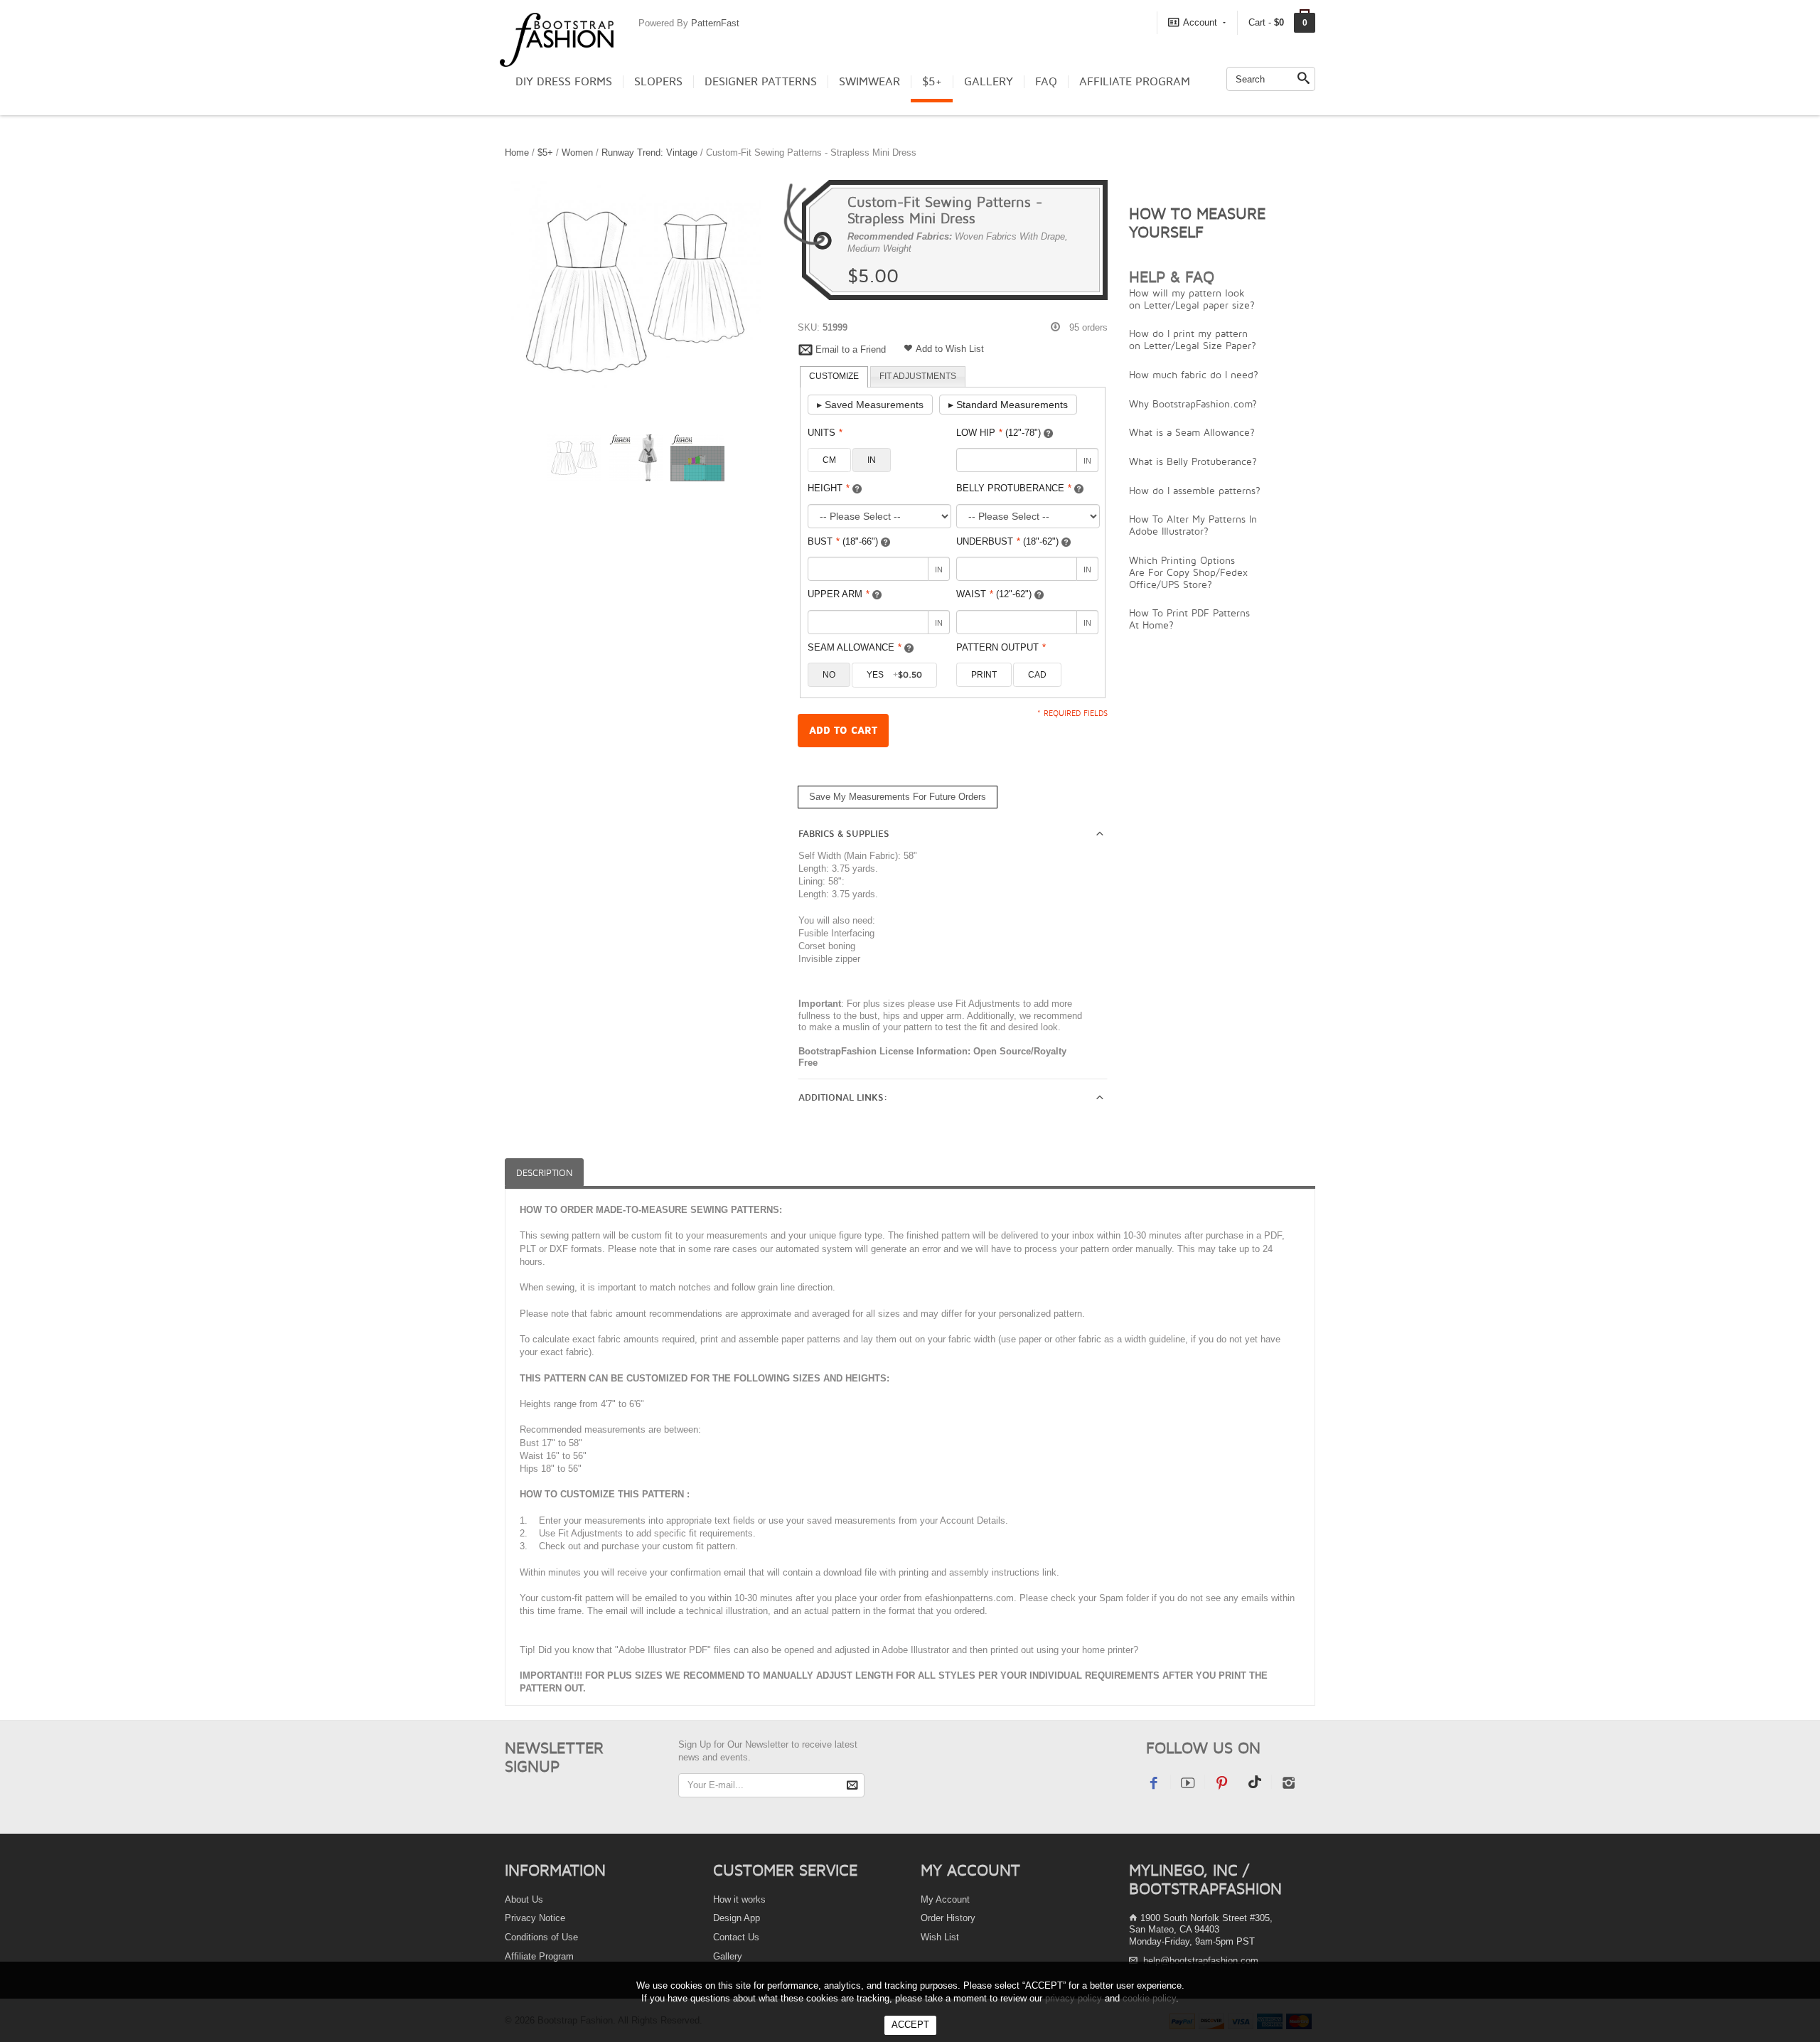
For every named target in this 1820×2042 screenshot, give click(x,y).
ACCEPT (910, 2025)
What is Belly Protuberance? (1193, 461)
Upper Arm (839, 594)
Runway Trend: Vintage (649, 153)
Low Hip (999, 433)
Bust (843, 541)
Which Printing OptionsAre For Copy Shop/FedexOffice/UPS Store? (1188, 572)
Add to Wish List (950, 349)
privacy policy (1074, 1998)
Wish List (940, 1937)
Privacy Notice (535, 1918)
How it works (739, 1899)
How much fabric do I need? (1194, 374)
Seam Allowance (855, 647)
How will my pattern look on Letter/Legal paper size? (1192, 299)
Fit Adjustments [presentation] (918, 376)
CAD (1037, 675)
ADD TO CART (843, 731)
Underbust (1007, 541)
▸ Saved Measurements (870, 405)
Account (1200, 22)
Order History (948, 1918)
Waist (994, 594)
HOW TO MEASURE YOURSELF (1197, 223)
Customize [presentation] (834, 376)
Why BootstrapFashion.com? (1193, 403)
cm (829, 460)
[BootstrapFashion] (557, 39)
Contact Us (736, 1937)
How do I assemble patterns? (1195, 490)
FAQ (1046, 82)
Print (984, 675)
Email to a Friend (851, 349)
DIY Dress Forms (564, 82)
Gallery (989, 82)
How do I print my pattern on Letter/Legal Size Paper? (1193, 339)
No (829, 675)
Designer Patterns (761, 82)
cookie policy (1149, 1998)
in (872, 460)
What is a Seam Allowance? (1192, 432)
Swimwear (869, 82)
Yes (894, 675)
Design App (737, 1918)
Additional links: (843, 1098)
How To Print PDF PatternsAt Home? (1189, 619)
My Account (945, 1899)
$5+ (932, 82)
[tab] (834, 377)
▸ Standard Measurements (1008, 405)
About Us (524, 1899)
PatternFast (715, 23)
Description (544, 1173)
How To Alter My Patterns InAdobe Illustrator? (1193, 525)
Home (517, 153)
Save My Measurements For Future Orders (898, 797)
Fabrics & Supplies (844, 834)
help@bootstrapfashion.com (1201, 1961)
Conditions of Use (541, 1937)
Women (577, 153)
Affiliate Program (1135, 82)
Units (825, 433)
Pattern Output (1001, 647)
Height (829, 488)
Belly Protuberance (1014, 488)
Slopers (658, 82)
